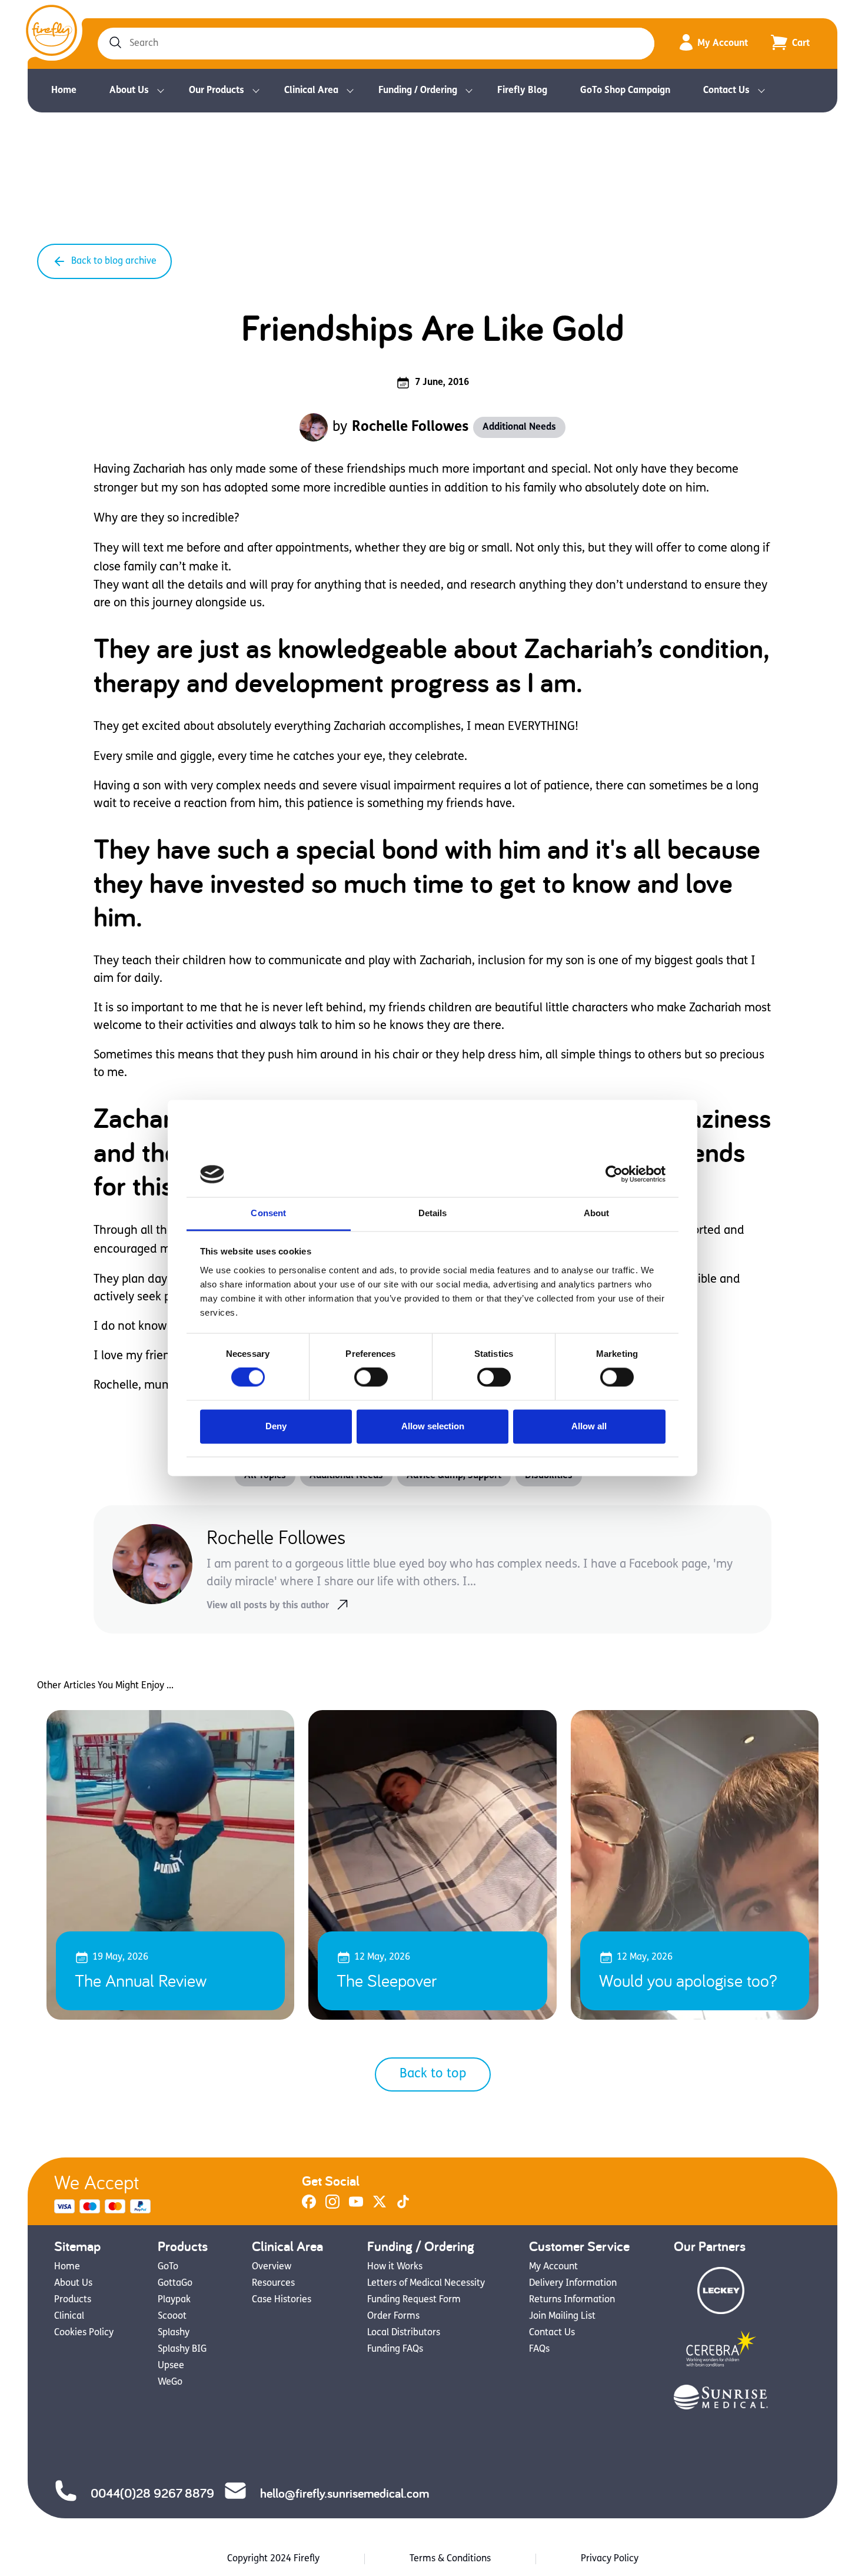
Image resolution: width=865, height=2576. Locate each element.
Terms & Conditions (450, 2559)
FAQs (539, 2349)
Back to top (433, 2074)
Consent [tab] (268, 1213)
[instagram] (332, 2206)
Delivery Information (573, 2283)
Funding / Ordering (418, 91)
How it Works (395, 2267)
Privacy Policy (610, 2559)
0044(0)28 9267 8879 (152, 2493)
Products (73, 2300)
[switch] (371, 1377)
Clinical (69, 2316)
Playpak (174, 2300)
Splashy (174, 2333)
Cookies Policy (84, 2333)
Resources (273, 2283)
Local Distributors (404, 2333)
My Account (723, 44)
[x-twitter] (380, 2206)
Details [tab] (433, 1213)
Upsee (171, 2366)
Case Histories (282, 2300)
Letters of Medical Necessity (426, 2283)
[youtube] (356, 2206)
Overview (272, 2267)
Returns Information (572, 2300)
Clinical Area (311, 91)
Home (64, 91)
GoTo (168, 2267)
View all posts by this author (268, 1606)
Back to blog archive (114, 261)
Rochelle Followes (410, 427)
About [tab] (597, 1213)
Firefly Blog (522, 91)
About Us (129, 91)
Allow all (589, 1426)
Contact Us (726, 91)
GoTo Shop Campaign (625, 91)
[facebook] (309, 2206)
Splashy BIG (182, 2349)
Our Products (217, 91)
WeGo (170, 2382)
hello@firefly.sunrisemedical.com (345, 2493)
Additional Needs (519, 427)
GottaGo (175, 2283)
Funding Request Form (414, 2300)
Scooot (172, 2316)
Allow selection (433, 1426)
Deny (276, 1426)
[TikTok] (403, 2206)
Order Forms (393, 2316)
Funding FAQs (395, 2349)
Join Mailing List (562, 2316)
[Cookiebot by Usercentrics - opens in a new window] (614, 1174)
